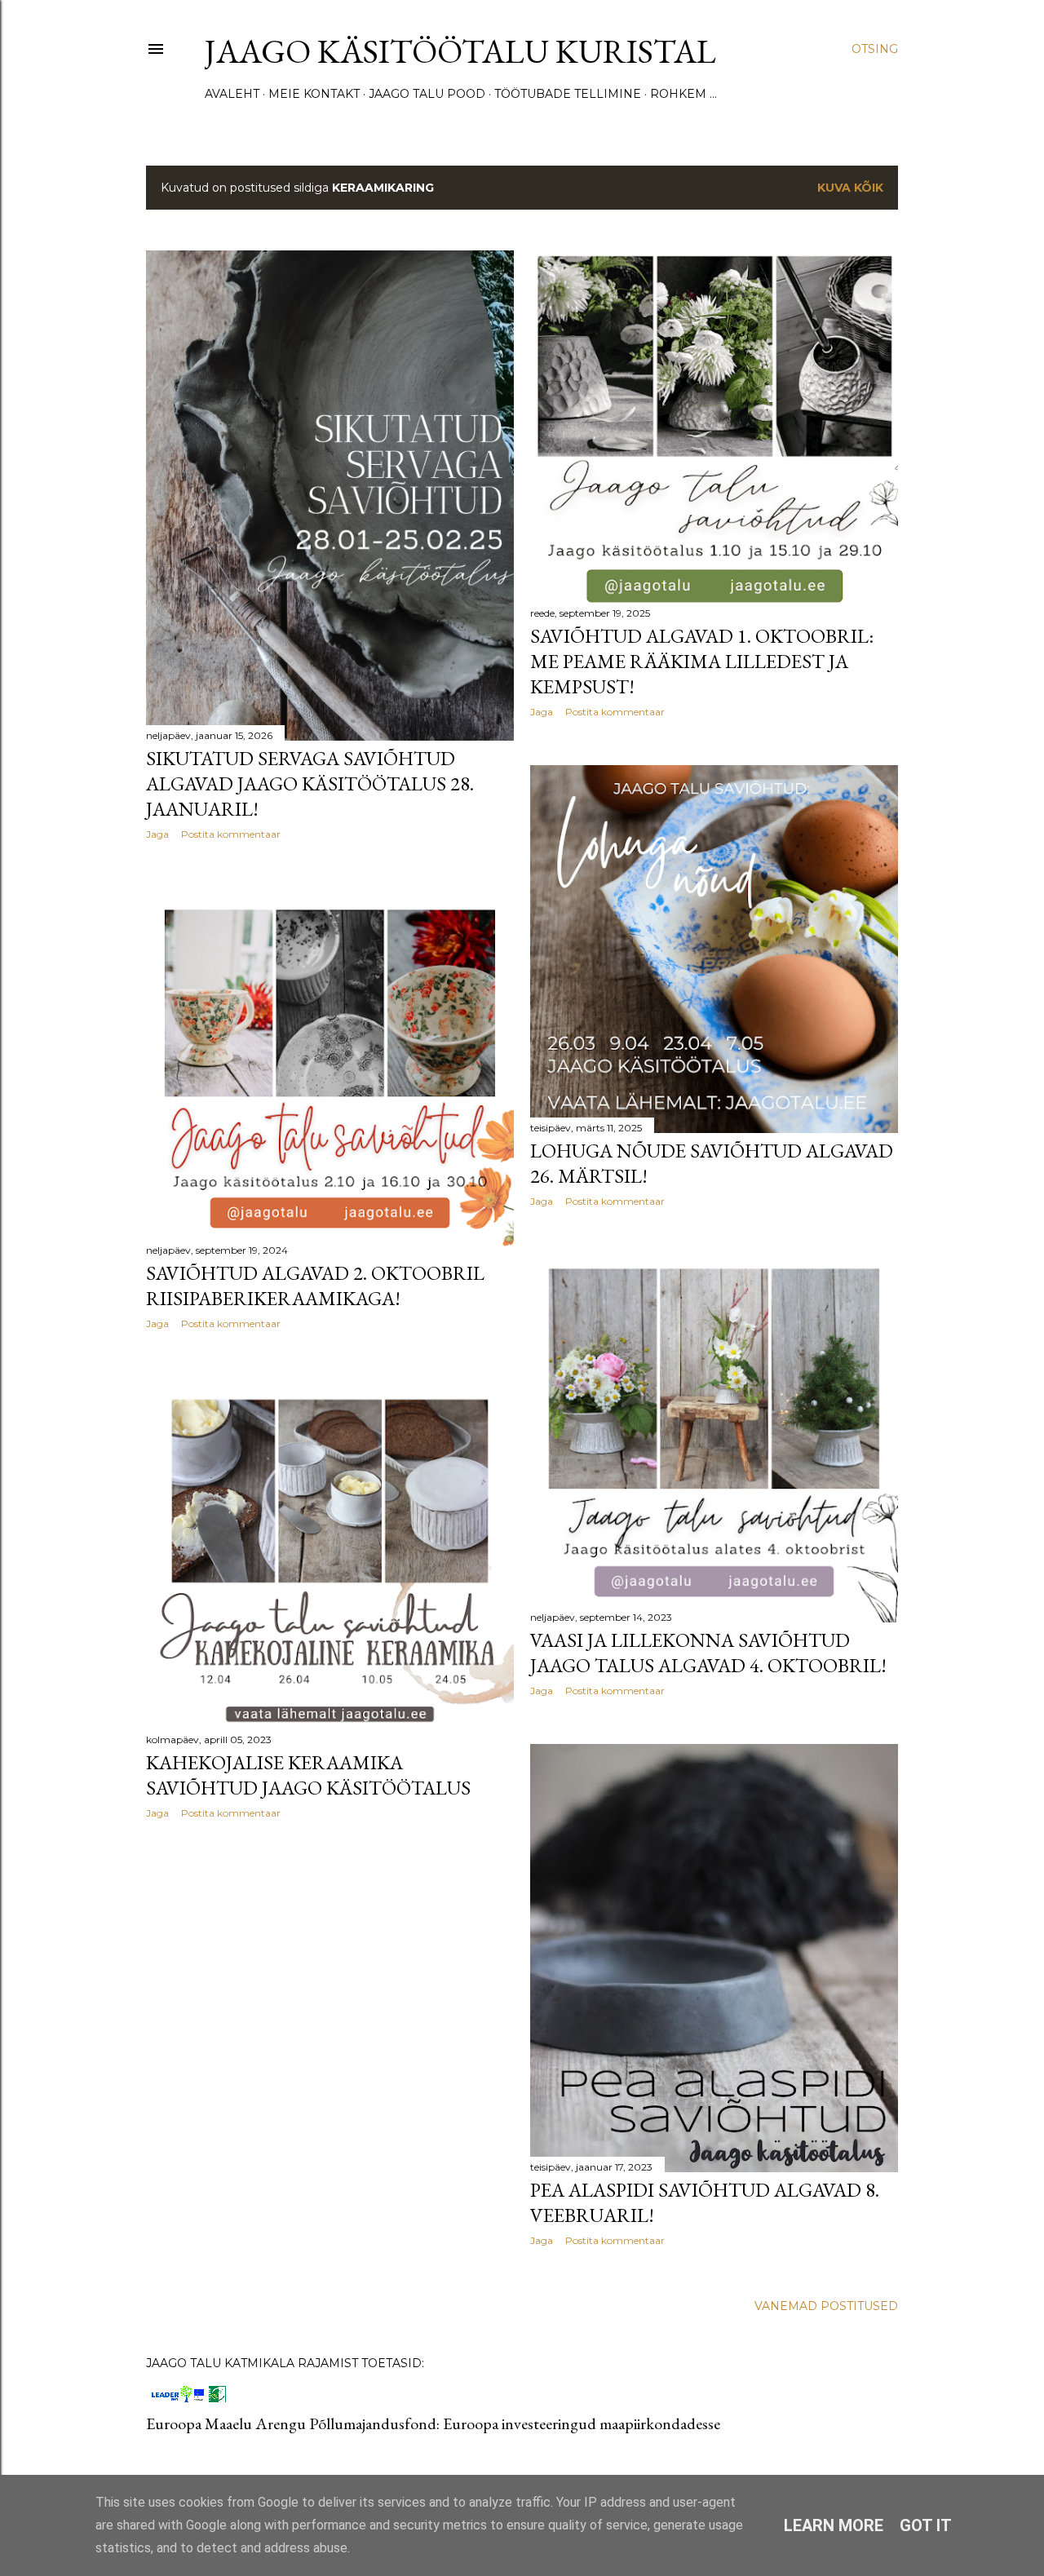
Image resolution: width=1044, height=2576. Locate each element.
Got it (926, 2525)
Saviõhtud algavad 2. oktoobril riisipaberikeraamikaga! (315, 1286)
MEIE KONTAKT (314, 94)
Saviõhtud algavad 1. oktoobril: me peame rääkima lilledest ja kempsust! (702, 661)
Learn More (834, 2525)
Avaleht (232, 94)
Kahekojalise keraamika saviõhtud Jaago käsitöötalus (308, 1775)
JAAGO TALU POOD (427, 94)
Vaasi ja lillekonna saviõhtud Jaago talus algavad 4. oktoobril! (708, 1653)
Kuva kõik (850, 188)
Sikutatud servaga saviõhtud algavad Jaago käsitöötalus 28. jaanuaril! (310, 783)
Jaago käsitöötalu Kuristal (460, 51)
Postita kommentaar (231, 834)
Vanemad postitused (826, 2306)
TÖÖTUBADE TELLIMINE (568, 94)
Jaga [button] (157, 834)
